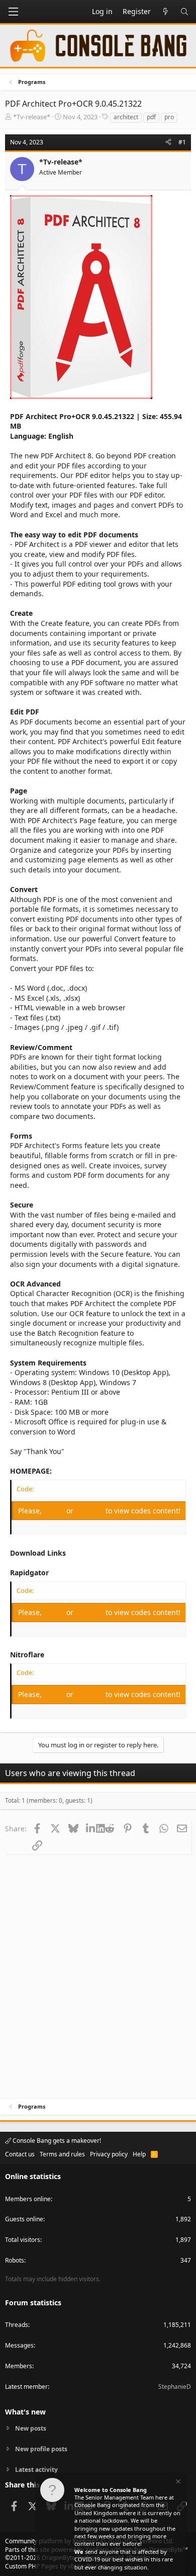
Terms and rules (62, 2154)
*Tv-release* (32, 117)
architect (126, 117)
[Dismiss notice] (177, 2483)
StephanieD (175, 2387)
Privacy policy (109, 2154)
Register (90, 1511)
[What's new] (165, 12)
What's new (25, 2412)
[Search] (184, 12)
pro (169, 117)
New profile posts (41, 2449)
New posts (31, 2429)
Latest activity (36, 2470)
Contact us (20, 2154)
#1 (182, 142)
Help (139, 2154)
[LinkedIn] (91, 1828)
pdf (151, 117)
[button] (13, 12)
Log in (55, 1511)
